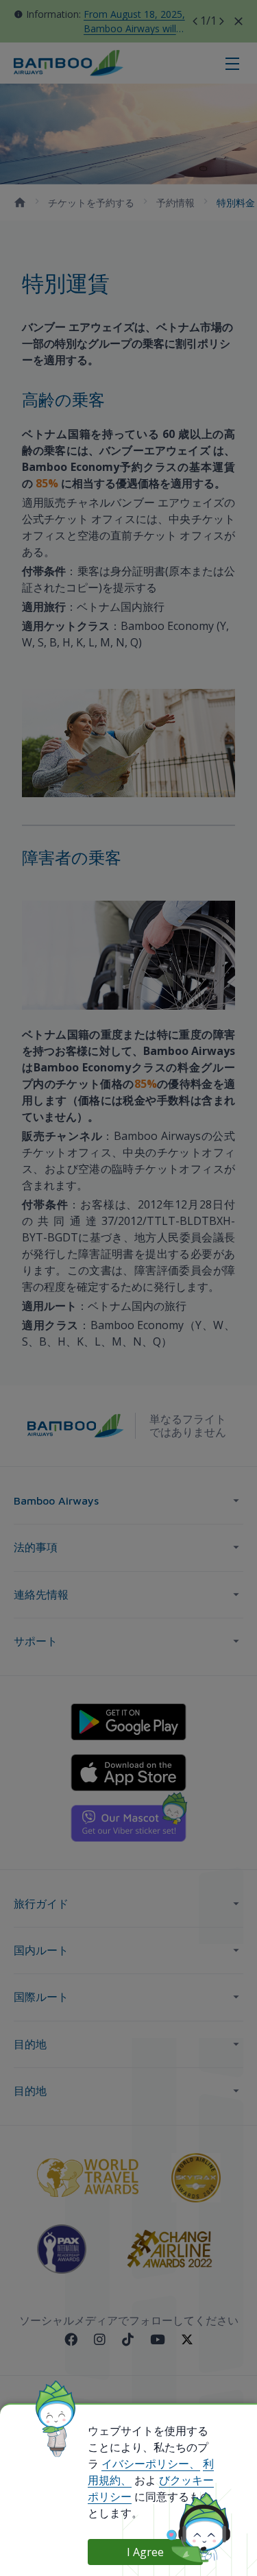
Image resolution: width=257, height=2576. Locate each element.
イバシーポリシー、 (151, 2464)
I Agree (145, 2552)
